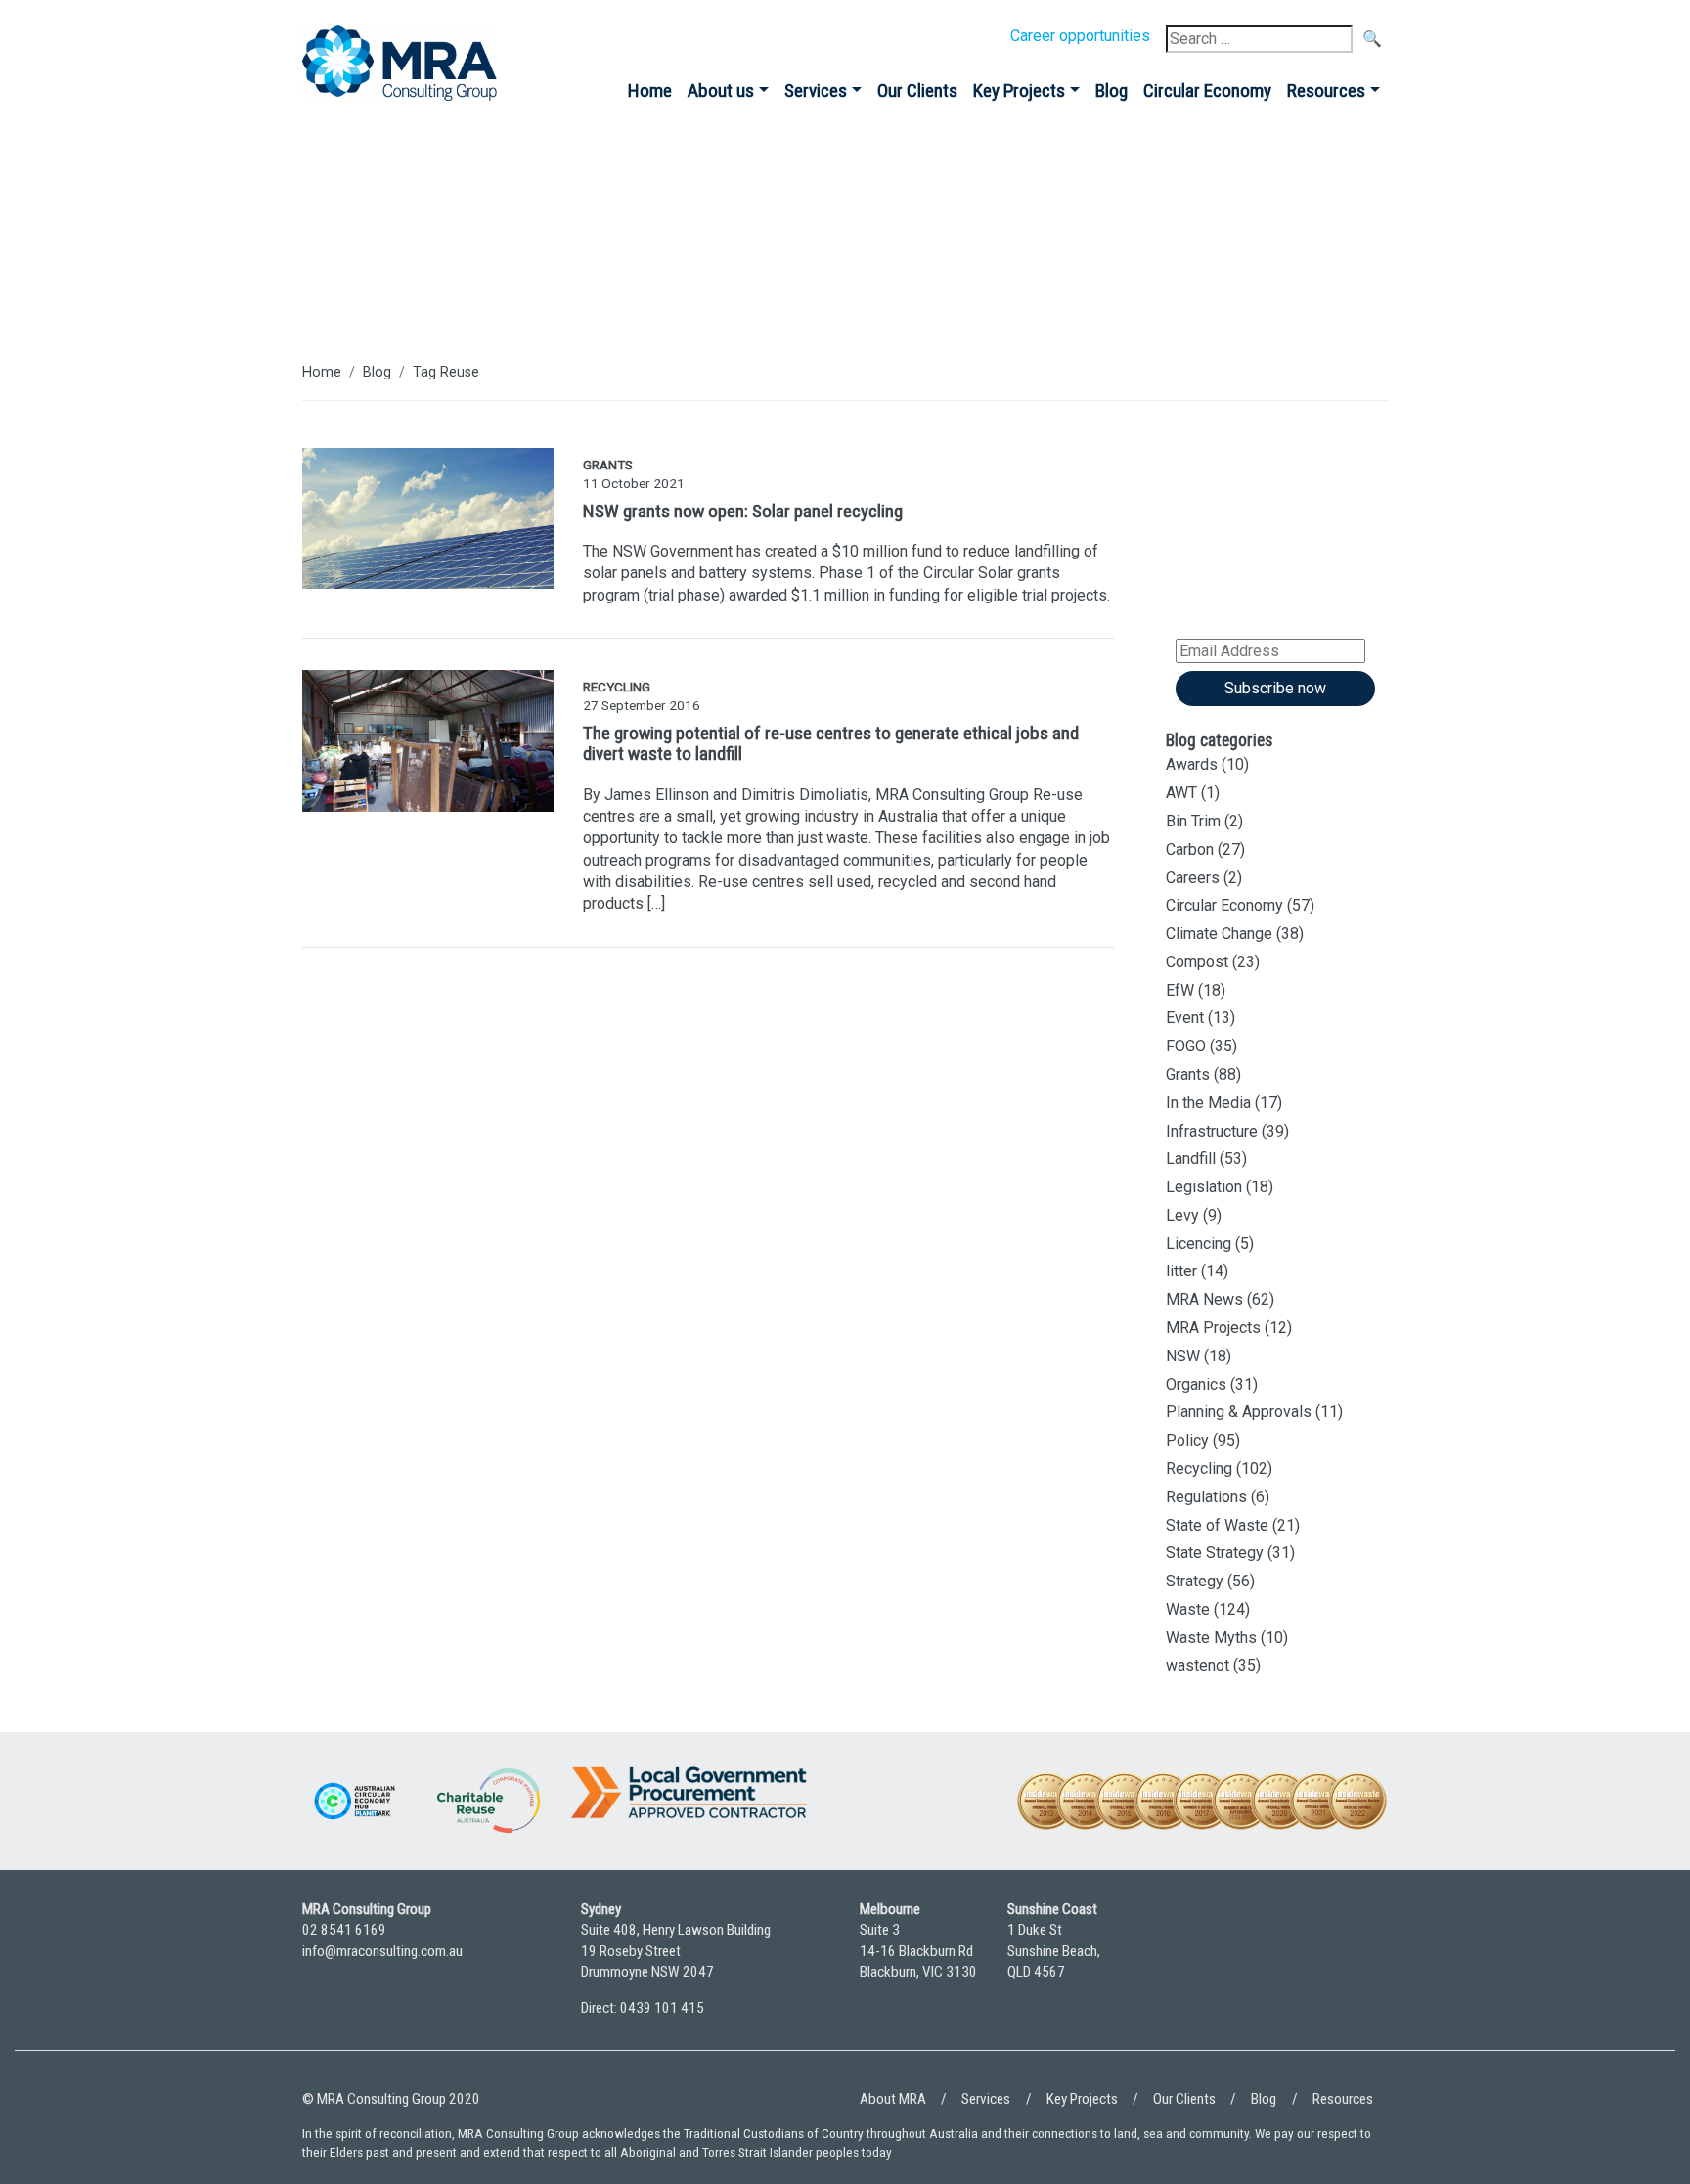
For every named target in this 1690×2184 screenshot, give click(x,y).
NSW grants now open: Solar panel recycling (743, 511)
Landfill (1191, 1159)
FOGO (1186, 1046)
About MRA (893, 2099)
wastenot (1198, 1665)
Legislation (1204, 1187)
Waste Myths (1211, 1638)
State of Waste (1217, 1525)
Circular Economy (1207, 90)
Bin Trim (1193, 821)
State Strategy (1215, 1553)
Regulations (1206, 1497)
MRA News (1204, 1299)
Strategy (1195, 1581)
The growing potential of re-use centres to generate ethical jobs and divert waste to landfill (831, 743)
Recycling (1199, 1469)
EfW (1180, 990)
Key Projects (1019, 90)
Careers (1193, 878)
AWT (1181, 793)
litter (1181, 1271)
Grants (1188, 1074)
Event (1185, 1018)
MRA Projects (1213, 1328)
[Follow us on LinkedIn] (1314, 1967)
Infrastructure (1212, 1131)
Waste (1188, 1609)
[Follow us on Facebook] (1368, 1967)
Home (650, 90)
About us (721, 90)
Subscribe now (1275, 688)
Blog (1112, 90)
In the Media (1208, 1103)
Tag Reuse (446, 372)
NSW (1183, 1356)
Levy (1182, 1215)
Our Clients (917, 90)
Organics (1196, 1384)
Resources (1326, 90)
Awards (1192, 764)
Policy (1187, 1440)
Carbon (1190, 849)
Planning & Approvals (1239, 1412)
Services (816, 90)
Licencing (1199, 1244)
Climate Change (1219, 934)
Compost (1197, 962)
